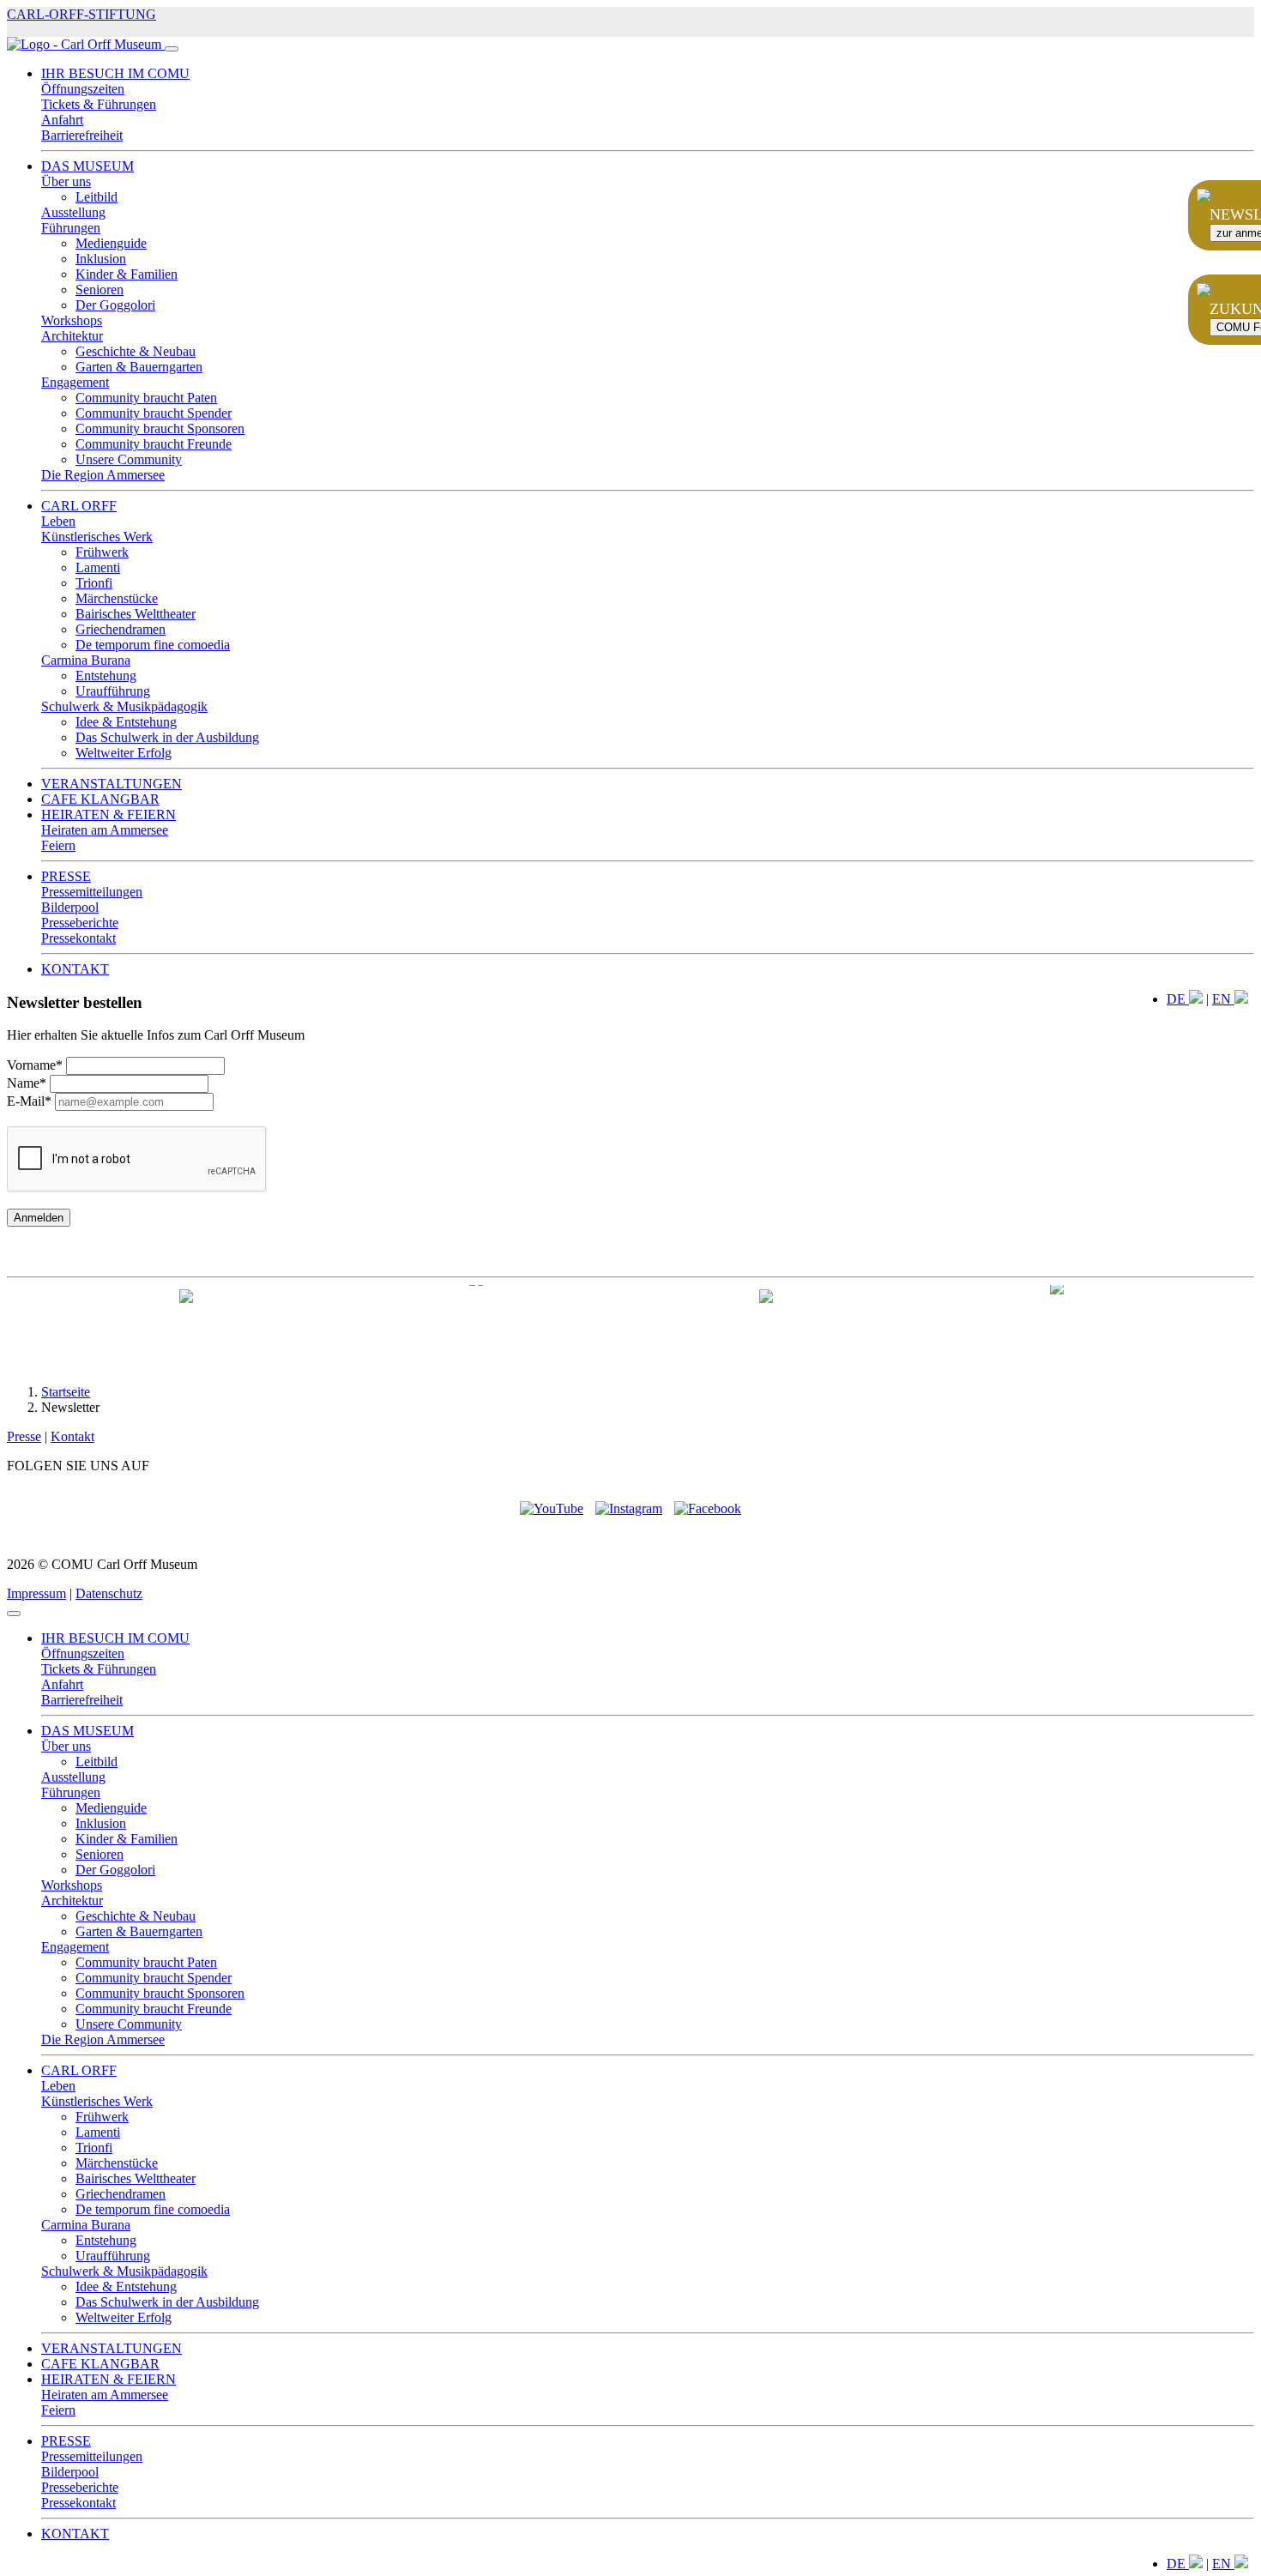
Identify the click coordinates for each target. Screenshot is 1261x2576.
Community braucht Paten (146, 398)
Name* (27, 1083)
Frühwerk (102, 552)
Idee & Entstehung (126, 722)
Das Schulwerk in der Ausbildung (167, 737)
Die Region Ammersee (103, 475)
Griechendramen (121, 629)
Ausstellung (73, 212)
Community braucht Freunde (154, 444)
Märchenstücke (117, 598)
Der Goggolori (115, 305)
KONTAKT (75, 969)
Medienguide (111, 243)
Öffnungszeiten (83, 89)
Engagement (75, 382)
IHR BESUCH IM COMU (115, 73)
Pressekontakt (78, 938)
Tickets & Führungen (99, 104)
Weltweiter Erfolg (124, 753)
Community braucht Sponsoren (160, 428)
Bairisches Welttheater (136, 614)
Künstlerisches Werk (97, 537)
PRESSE (66, 876)
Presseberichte (80, 923)
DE (1178, 999)
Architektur (72, 336)
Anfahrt (62, 120)
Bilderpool (70, 907)
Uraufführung (113, 691)
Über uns (66, 181)
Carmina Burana (86, 660)
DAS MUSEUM (87, 166)
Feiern (58, 845)
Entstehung (106, 676)
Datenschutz (109, 1593)
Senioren (100, 290)
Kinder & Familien (127, 274)
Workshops (72, 320)
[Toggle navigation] (172, 49)
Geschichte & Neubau (136, 351)
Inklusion (101, 259)
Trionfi (94, 583)
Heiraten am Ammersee (105, 830)
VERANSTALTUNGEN (112, 784)
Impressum (36, 1593)
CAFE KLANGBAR (100, 799)
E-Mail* (29, 1101)
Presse (24, 1436)
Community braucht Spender (154, 413)
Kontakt (72, 1436)
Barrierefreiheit (82, 135)
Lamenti (98, 567)
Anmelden (39, 1218)
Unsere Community (129, 459)
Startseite (66, 1392)
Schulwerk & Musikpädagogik (124, 706)
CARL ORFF (79, 506)
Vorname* (35, 1065)
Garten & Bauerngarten (139, 367)
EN (1223, 999)
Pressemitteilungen (92, 892)
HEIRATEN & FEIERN (109, 814)
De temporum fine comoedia (153, 645)
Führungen (71, 228)
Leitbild (97, 197)
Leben (58, 521)
